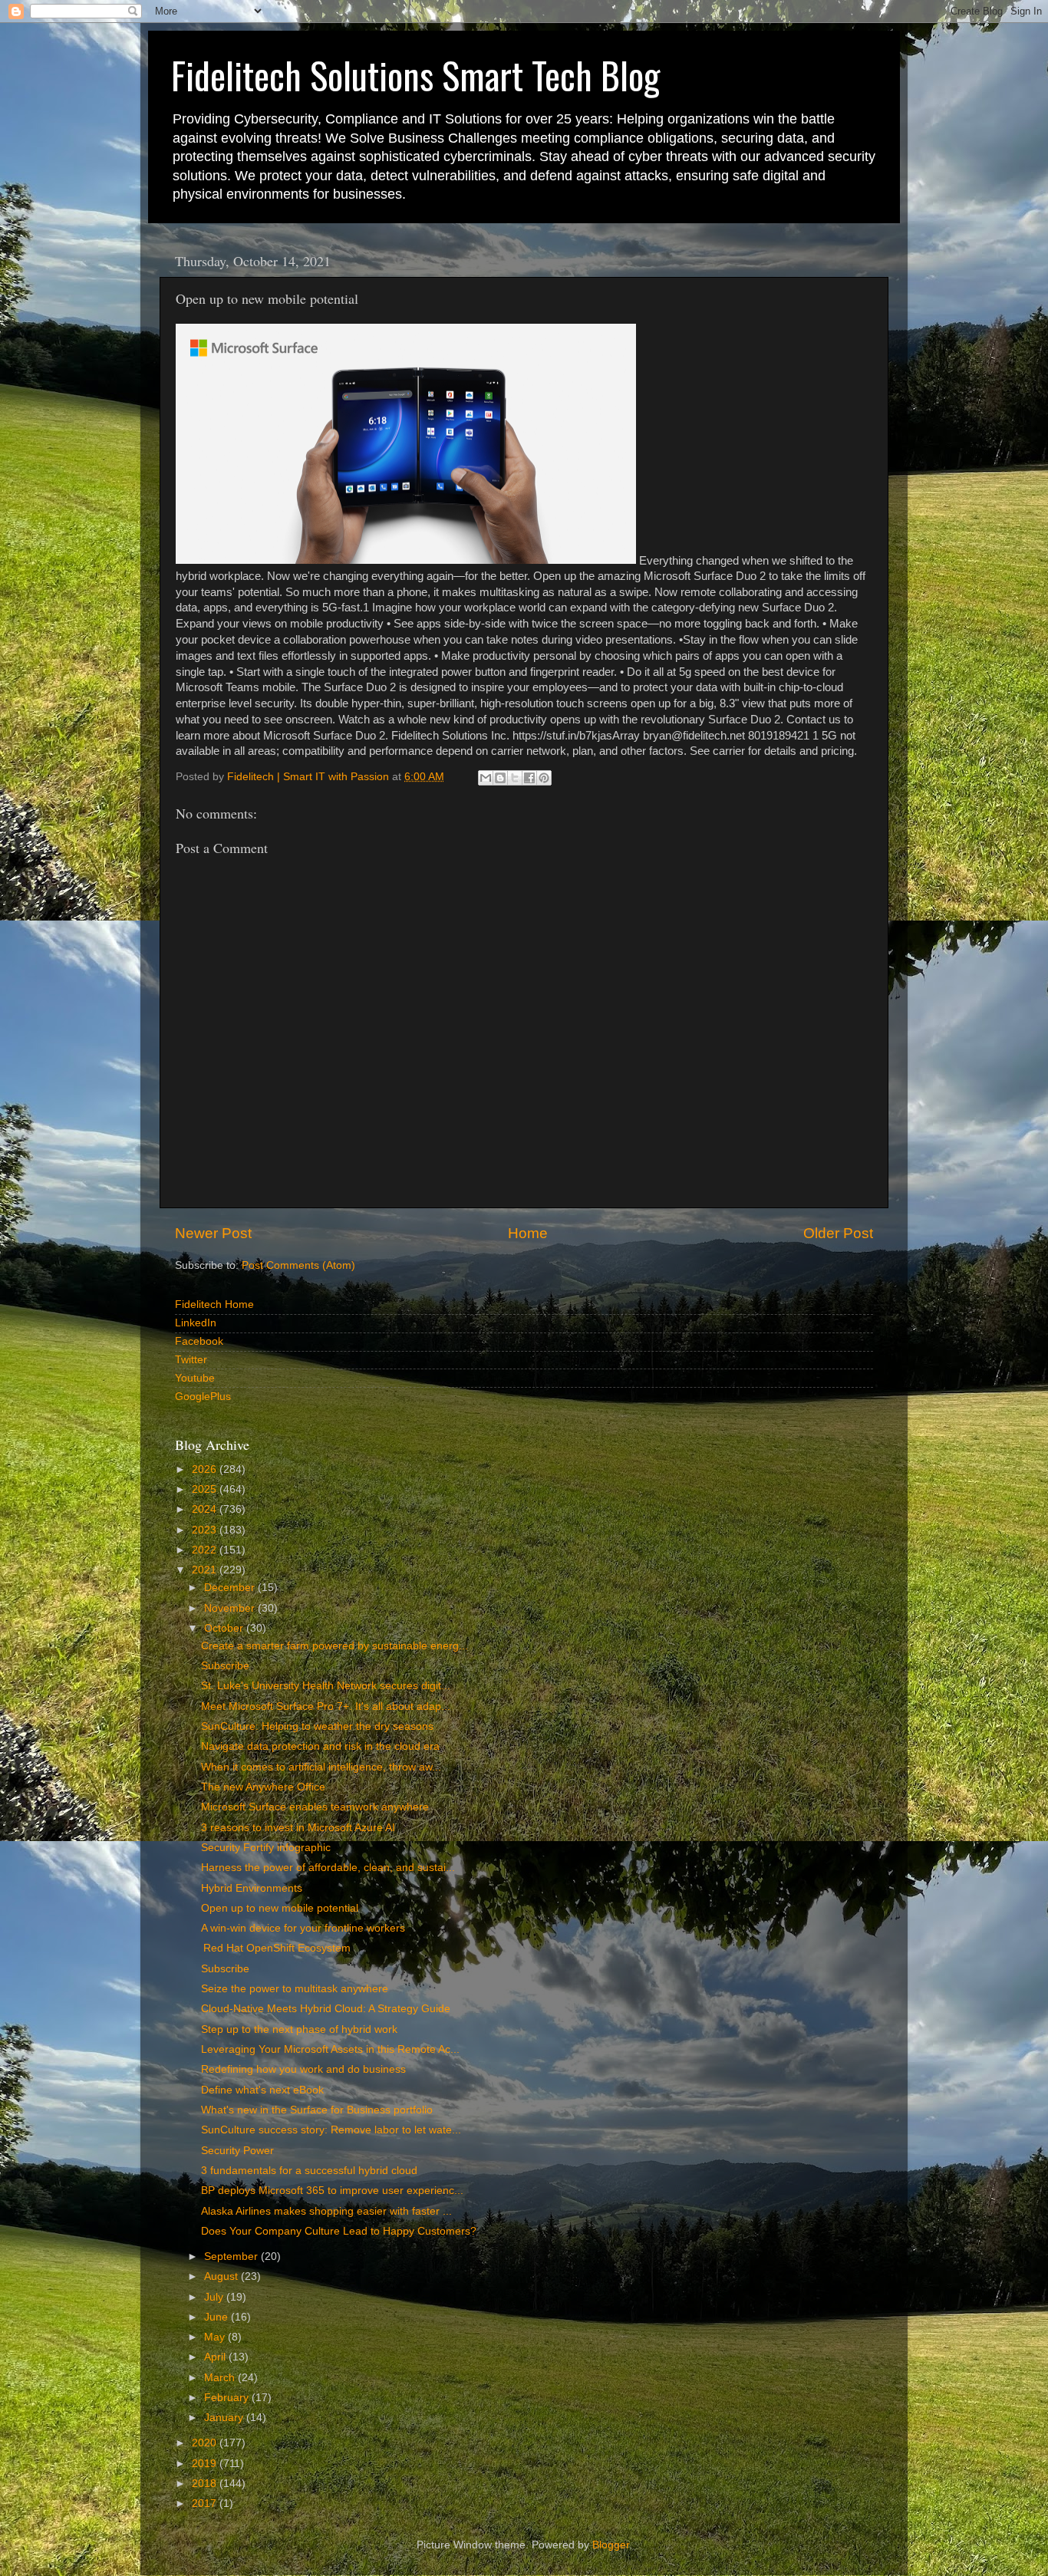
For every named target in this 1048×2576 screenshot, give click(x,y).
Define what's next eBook (262, 2090)
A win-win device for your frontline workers (303, 1928)
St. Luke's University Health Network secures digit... (326, 1686)
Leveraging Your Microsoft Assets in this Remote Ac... (330, 2049)
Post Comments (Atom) (298, 1265)
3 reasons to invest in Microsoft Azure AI (298, 1828)
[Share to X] (515, 778)
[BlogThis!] (500, 778)
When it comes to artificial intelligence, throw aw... (321, 1767)
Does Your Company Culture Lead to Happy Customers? (339, 2231)
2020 (206, 2443)
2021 (206, 1570)
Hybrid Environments (252, 1888)
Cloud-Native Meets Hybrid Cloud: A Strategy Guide (326, 2009)
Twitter (191, 1360)
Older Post (838, 1233)
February (228, 2398)
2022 (206, 1550)
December (231, 1588)
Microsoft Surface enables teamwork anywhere (315, 1807)
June (218, 2317)
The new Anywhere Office (263, 1787)
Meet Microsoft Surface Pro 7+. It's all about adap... (326, 1706)
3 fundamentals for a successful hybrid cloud (309, 2171)
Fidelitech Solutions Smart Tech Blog (415, 75)
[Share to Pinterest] (544, 778)
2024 (206, 1509)
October (225, 1628)
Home (528, 1233)
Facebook (199, 1341)
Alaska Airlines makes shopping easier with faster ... (326, 2211)
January (225, 2418)
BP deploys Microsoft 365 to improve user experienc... (332, 2191)
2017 (206, 2504)
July (215, 2297)
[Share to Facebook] (529, 778)
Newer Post (213, 1233)
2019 (206, 2464)
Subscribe (225, 1666)
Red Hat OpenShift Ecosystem (276, 1948)
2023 (206, 1530)
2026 (206, 1469)
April (216, 2357)
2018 (206, 2484)
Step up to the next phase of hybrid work (299, 2029)
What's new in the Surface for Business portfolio (317, 2110)
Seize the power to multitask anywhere (295, 1989)
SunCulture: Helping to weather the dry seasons (317, 1726)
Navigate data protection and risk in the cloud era (320, 1746)
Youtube (195, 1378)
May (216, 2337)
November (231, 1608)
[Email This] (486, 778)
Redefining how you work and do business (303, 2069)
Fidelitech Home (214, 1304)
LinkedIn (196, 1323)
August (222, 2276)
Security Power (237, 2151)
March (221, 2378)
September (232, 2256)
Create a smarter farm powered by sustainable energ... (335, 1646)
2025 (206, 1489)
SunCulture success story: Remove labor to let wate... (331, 2130)
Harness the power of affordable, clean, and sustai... (328, 1868)
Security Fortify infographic (266, 1848)
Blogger (611, 2545)
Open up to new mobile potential (280, 1908)
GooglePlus (203, 1397)
